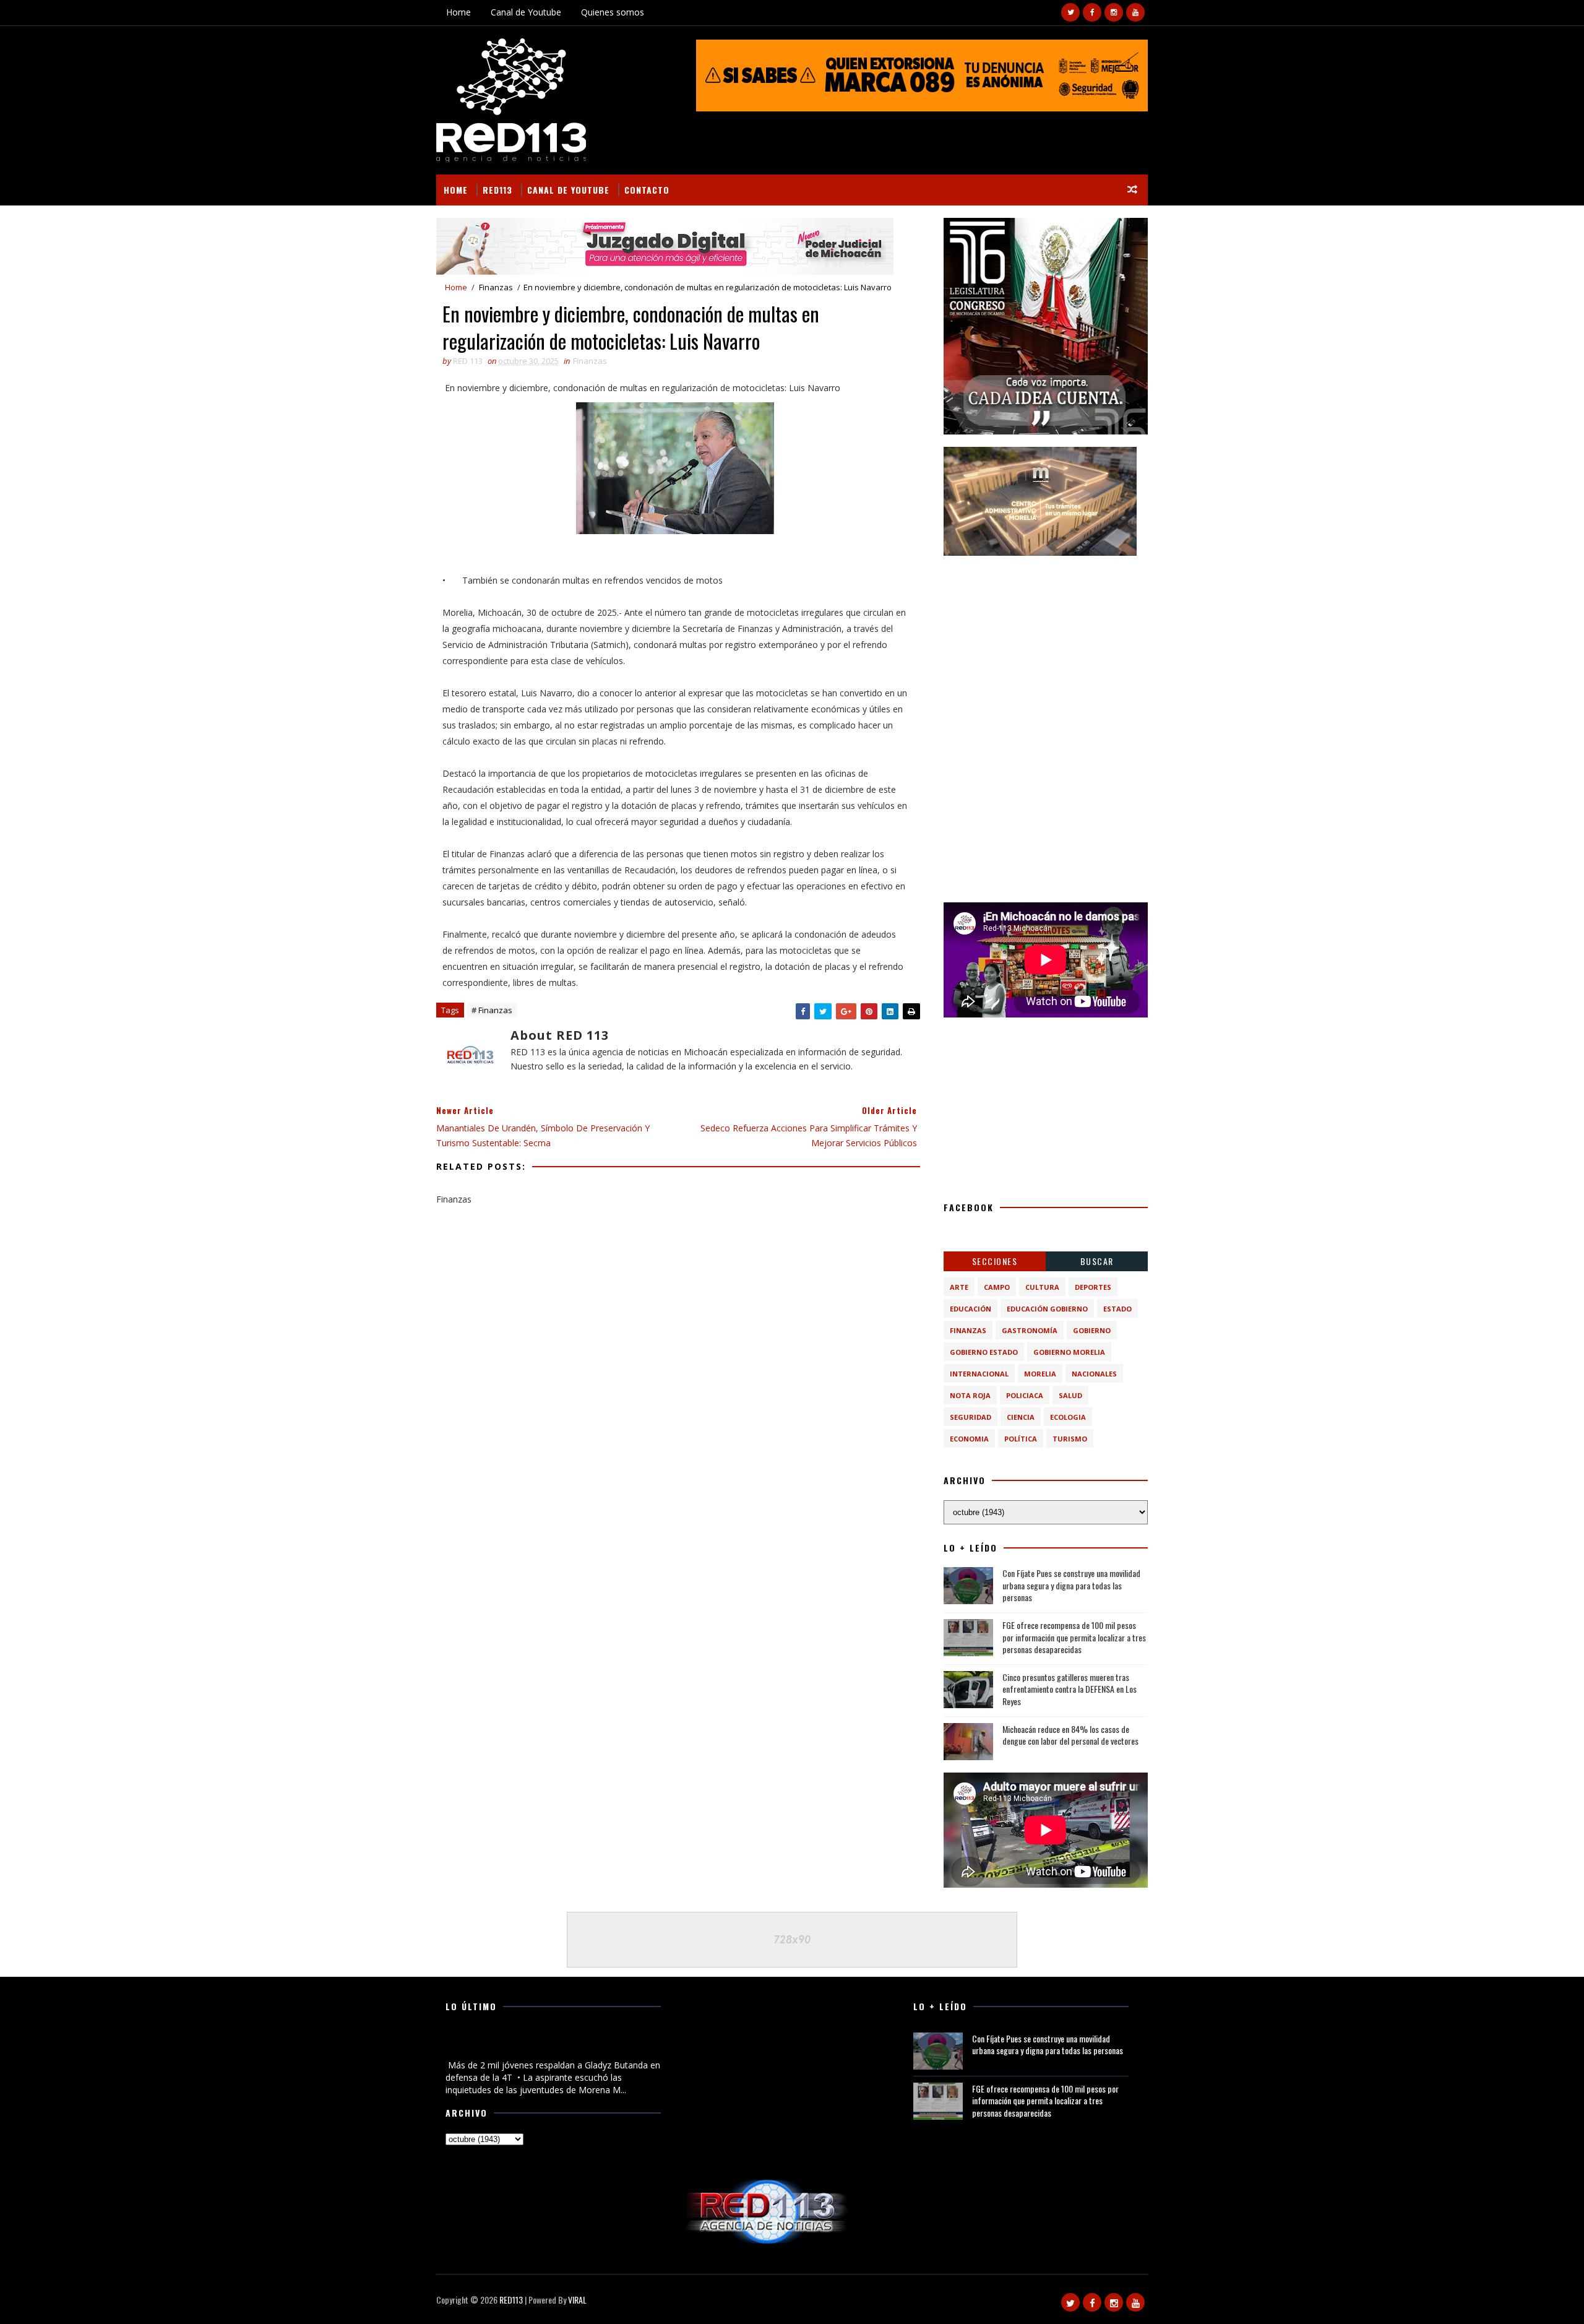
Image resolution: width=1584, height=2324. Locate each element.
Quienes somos (613, 12)
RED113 (497, 190)
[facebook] (1092, 12)
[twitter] (1070, 12)
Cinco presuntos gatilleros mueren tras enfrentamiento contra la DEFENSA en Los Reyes (1070, 1689)
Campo (997, 1287)
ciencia (1021, 1417)
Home (458, 12)
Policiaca (1025, 1395)
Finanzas (496, 287)
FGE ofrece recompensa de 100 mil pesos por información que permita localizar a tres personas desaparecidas (1074, 1637)
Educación (971, 1309)
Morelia (1040, 1374)
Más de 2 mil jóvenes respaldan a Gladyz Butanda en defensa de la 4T (549, 2045)
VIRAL (577, 2300)
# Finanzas (492, 1010)
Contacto (647, 190)
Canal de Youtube (526, 12)
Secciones (995, 1261)
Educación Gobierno (1047, 1309)
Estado (1117, 1309)
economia (969, 1439)
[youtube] (1135, 12)
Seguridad (971, 1417)
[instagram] (1114, 12)
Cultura (1042, 1287)
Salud (1070, 1395)
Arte (959, 1287)
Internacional (979, 1374)
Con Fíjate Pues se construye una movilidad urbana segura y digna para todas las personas (1071, 1585)
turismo (1070, 1439)
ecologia (1068, 1417)
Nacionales (1094, 1374)
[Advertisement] (1046, 646)
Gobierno (1092, 1330)
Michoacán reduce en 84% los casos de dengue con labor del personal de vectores (1070, 1735)
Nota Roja (970, 1395)
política (1021, 1439)
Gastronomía (1030, 1330)
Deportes (1093, 1287)
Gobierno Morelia (1069, 1352)
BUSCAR (1097, 1261)
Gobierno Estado (984, 1352)
